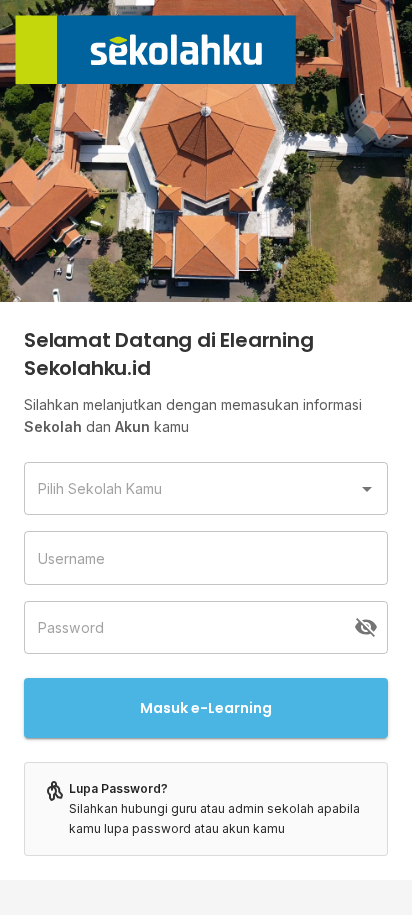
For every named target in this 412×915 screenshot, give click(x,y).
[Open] (367, 489)
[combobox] (191, 488)
